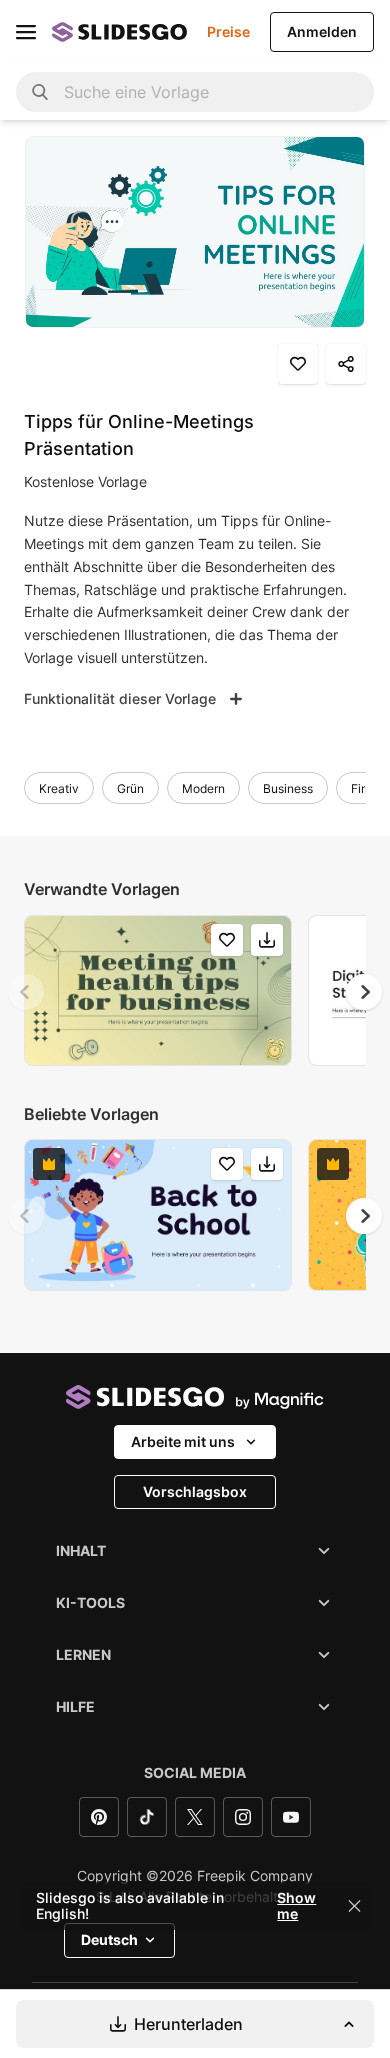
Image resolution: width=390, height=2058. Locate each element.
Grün (130, 788)
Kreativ (59, 788)
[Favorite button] (298, 364)
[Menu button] (26, 32)
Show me (296, 1906)
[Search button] (40, 92)
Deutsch (109, 1939)
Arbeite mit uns (183, 1441)
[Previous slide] (26, 992)
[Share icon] (346, 364)
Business (288, 788)
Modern (203, 788)
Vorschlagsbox (195, 1491)
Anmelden (322, 31)
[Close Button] (355, 1906)
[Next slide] (364, 992)
